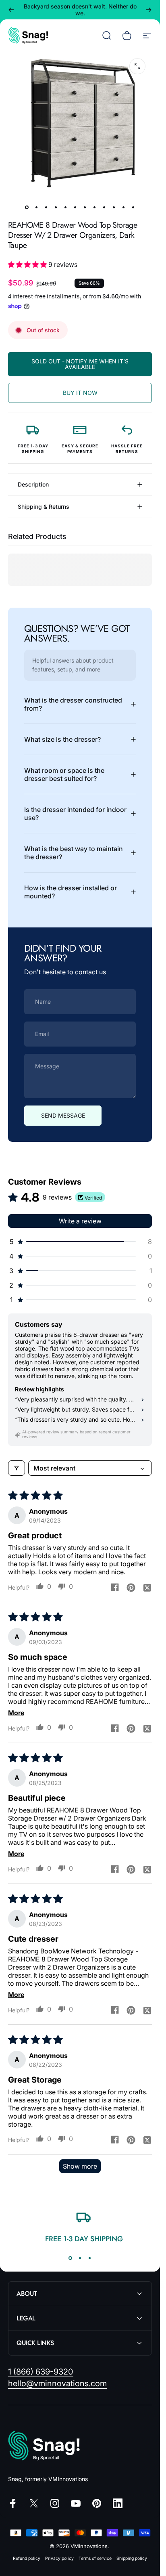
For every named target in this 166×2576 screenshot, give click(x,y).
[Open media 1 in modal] (137, 66)
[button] (28, 264)
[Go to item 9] (104, 207)
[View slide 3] (90, 2258)
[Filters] (17, 1468)
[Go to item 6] (75, 207)
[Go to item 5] (66, 207)
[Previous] (11, 10)
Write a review (80, 1221)
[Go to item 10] (114, 207)
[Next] (149, 10)
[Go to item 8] (95, 207)
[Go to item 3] (46, 207)
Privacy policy (59, 2558)
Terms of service (95, 2558)
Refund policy (27, 2558)
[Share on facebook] (115, 1587)
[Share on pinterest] (131, 1587)
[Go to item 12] (133, 207)
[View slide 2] (80, 2258)
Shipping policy (132, 2558)
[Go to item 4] (56, 207)
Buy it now (80, 393)
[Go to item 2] (37, 207)
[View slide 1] (71, 2258)
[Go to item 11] (124, 207)
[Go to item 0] (27, 207)
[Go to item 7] (85, 207)
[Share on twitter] (147, 1587)
